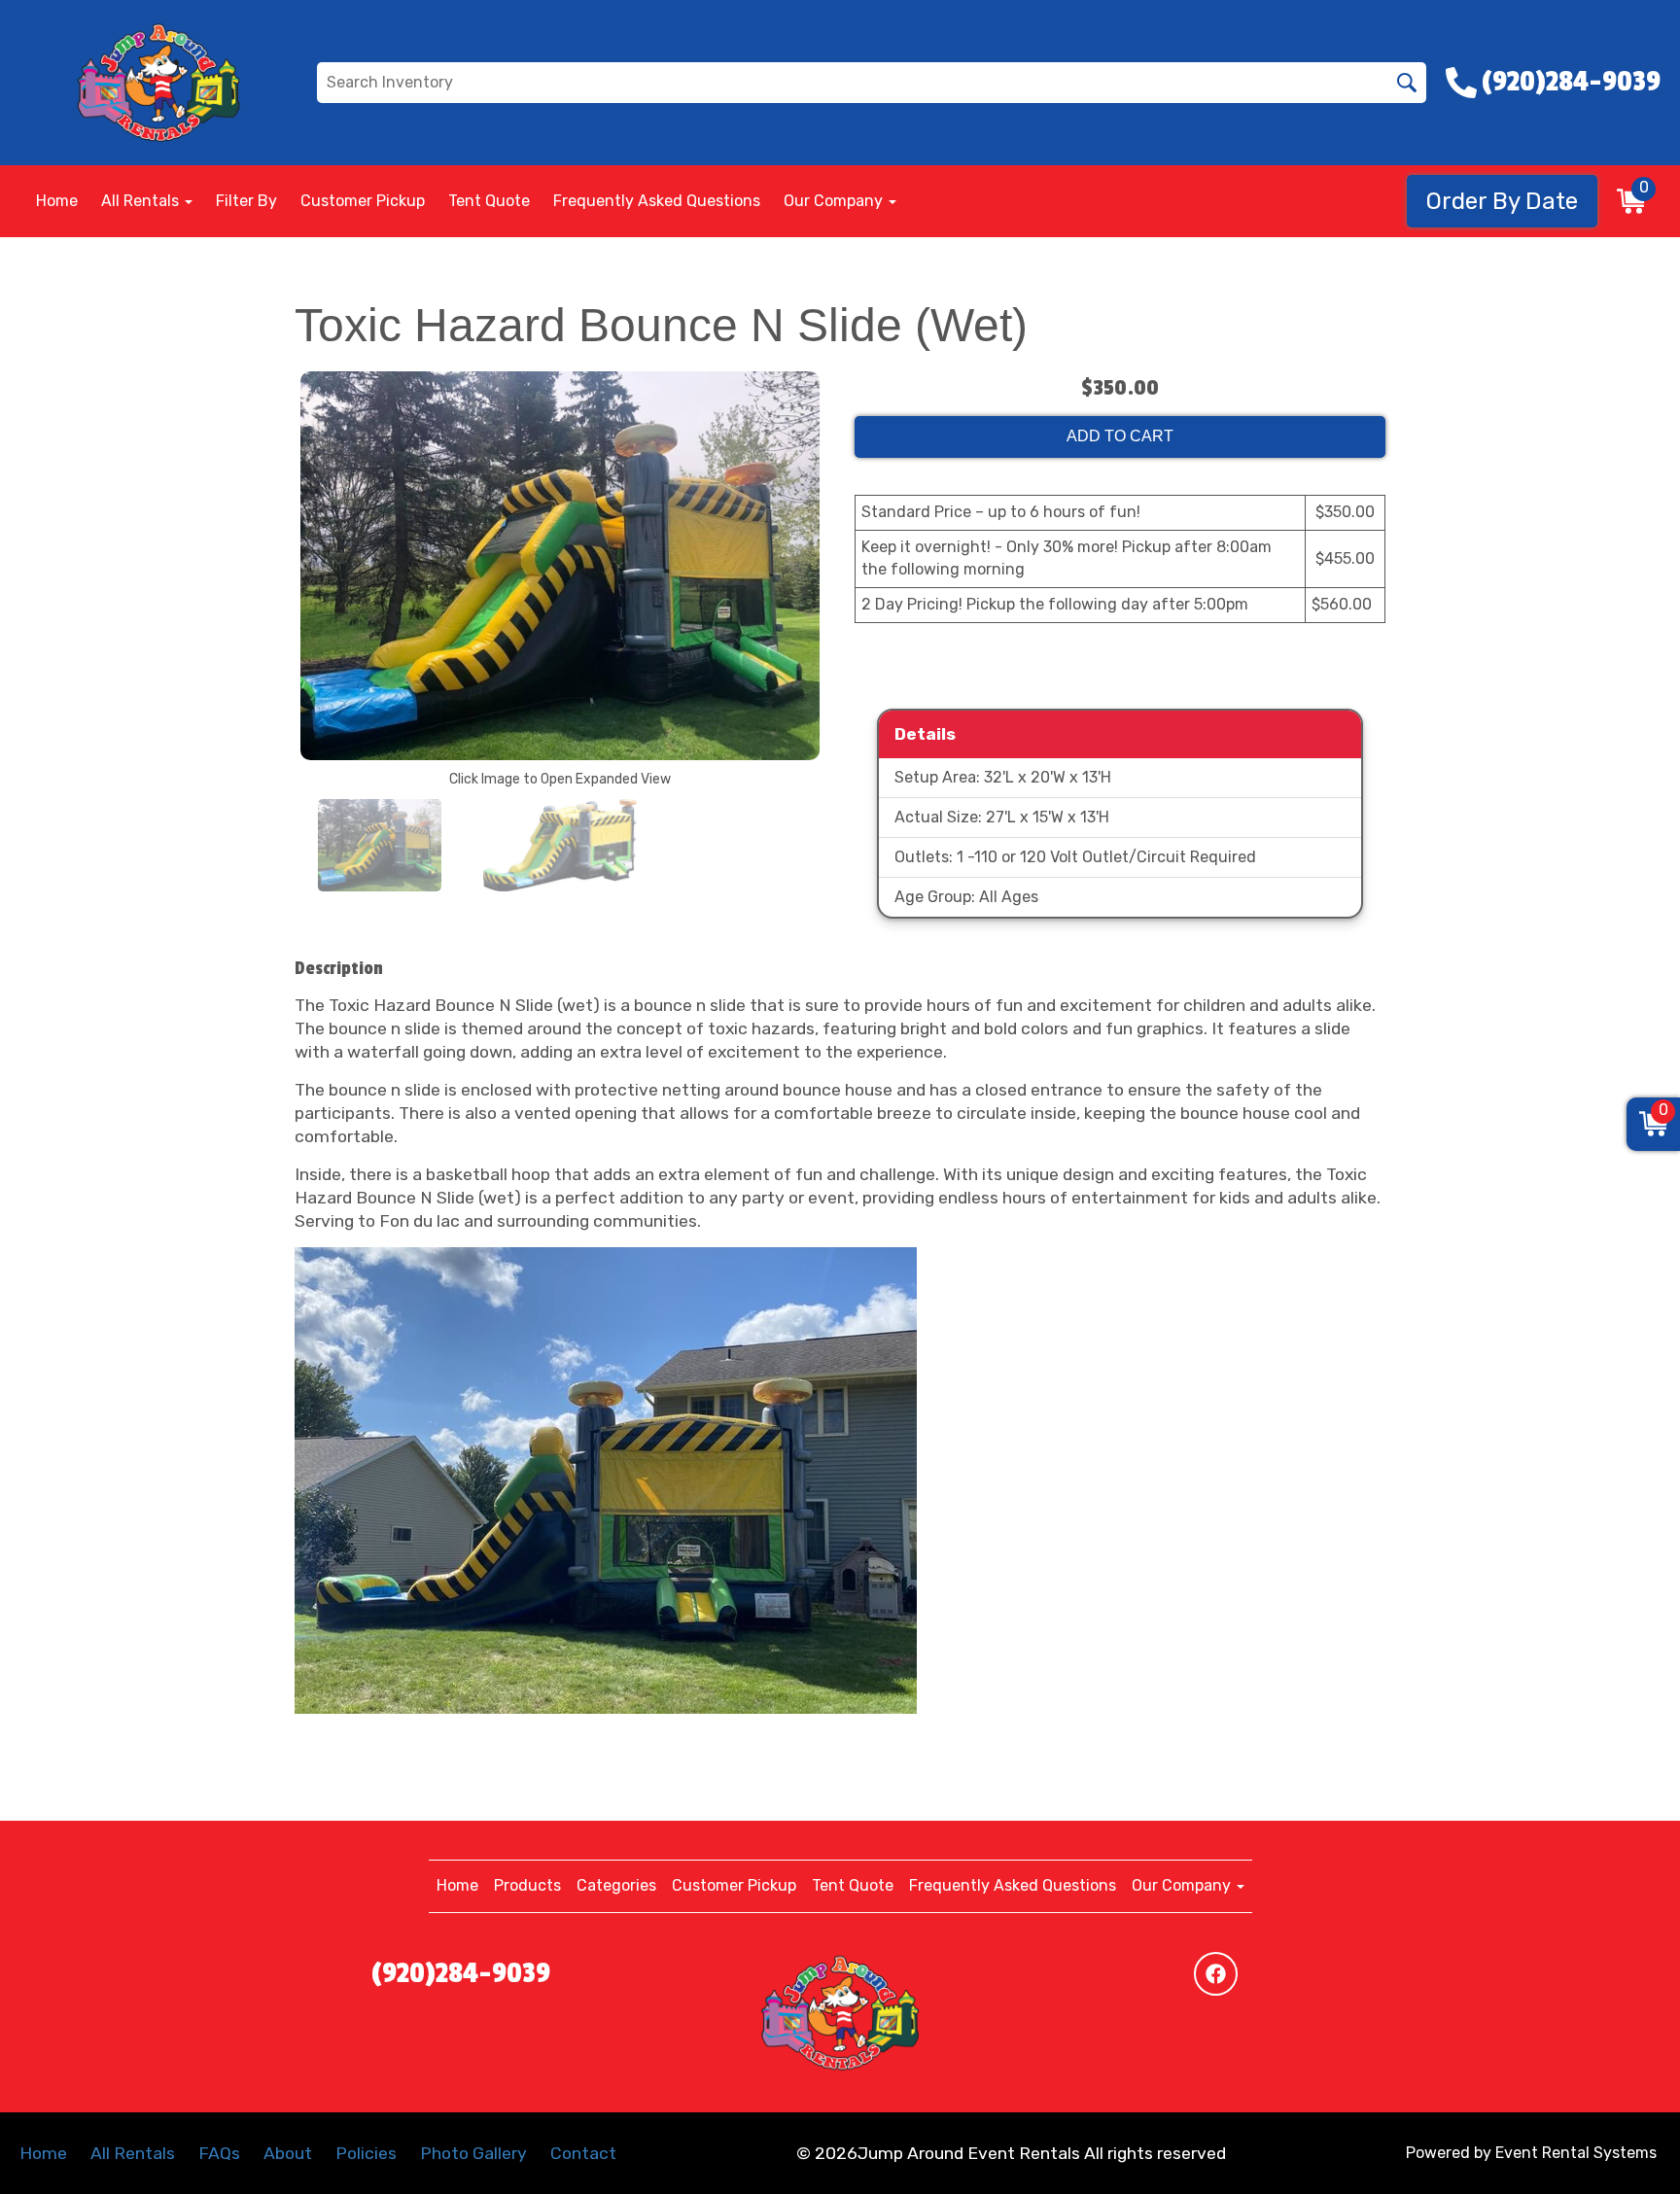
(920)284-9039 (461, 1973)
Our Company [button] (835, 201)
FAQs (219, 2153)
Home (57, 201)
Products (527, 1885)
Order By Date (1502, 201)
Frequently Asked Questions (657, 201)
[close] (1649, 2017)
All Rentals (133, 2153)
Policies (366, 2153)
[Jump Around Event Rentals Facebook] (1216, 1974)
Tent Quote (489, 201)
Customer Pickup (363, 201)
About (288, 2153)
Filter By (246, 201)
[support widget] (1622, 2147)
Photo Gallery (473, 2153)
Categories (616, 1885)
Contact (583, 2153)
